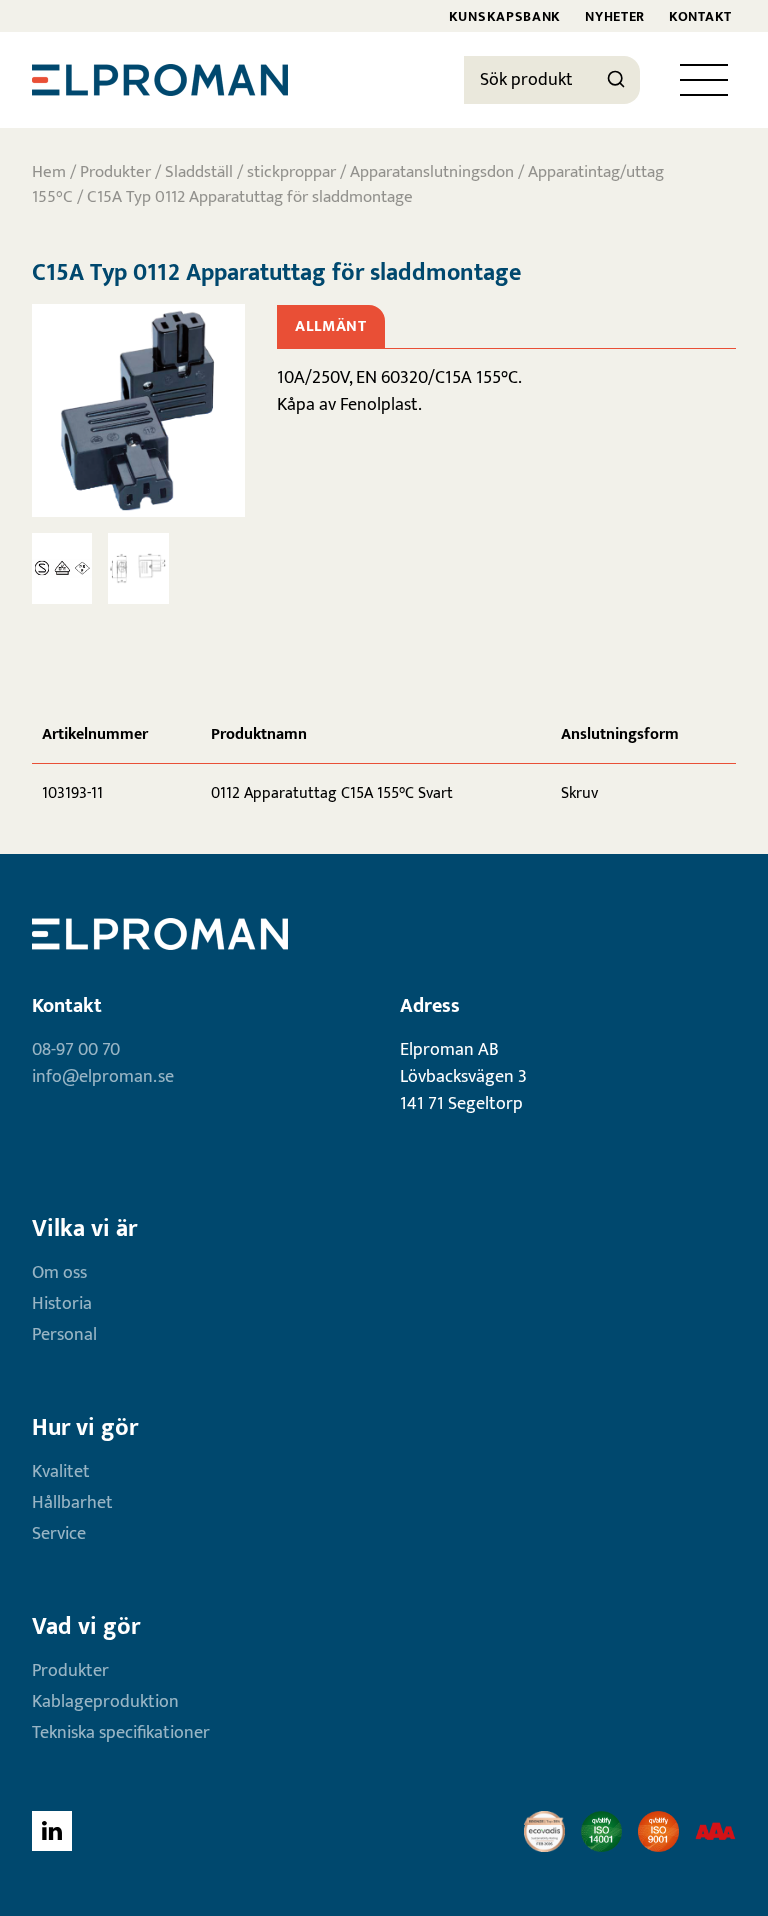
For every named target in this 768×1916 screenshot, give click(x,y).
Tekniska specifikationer (121, 1733)
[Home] (160, 80)
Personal (64, 1335)
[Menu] (704, 80)
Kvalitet (61, 1472)
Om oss (59, 1273)
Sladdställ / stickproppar (250, 172)
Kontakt (700, 16)
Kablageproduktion (105, 1702)
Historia (62, 1304)
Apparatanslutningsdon (432, 172)
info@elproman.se (103, 1077)
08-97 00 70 (76, 1050)
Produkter (115, 172)
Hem (49, 172)
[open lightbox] (138, 410)
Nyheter (615, 16)
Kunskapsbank (505, 16)
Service (59, 1534)
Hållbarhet (72, 1503)
